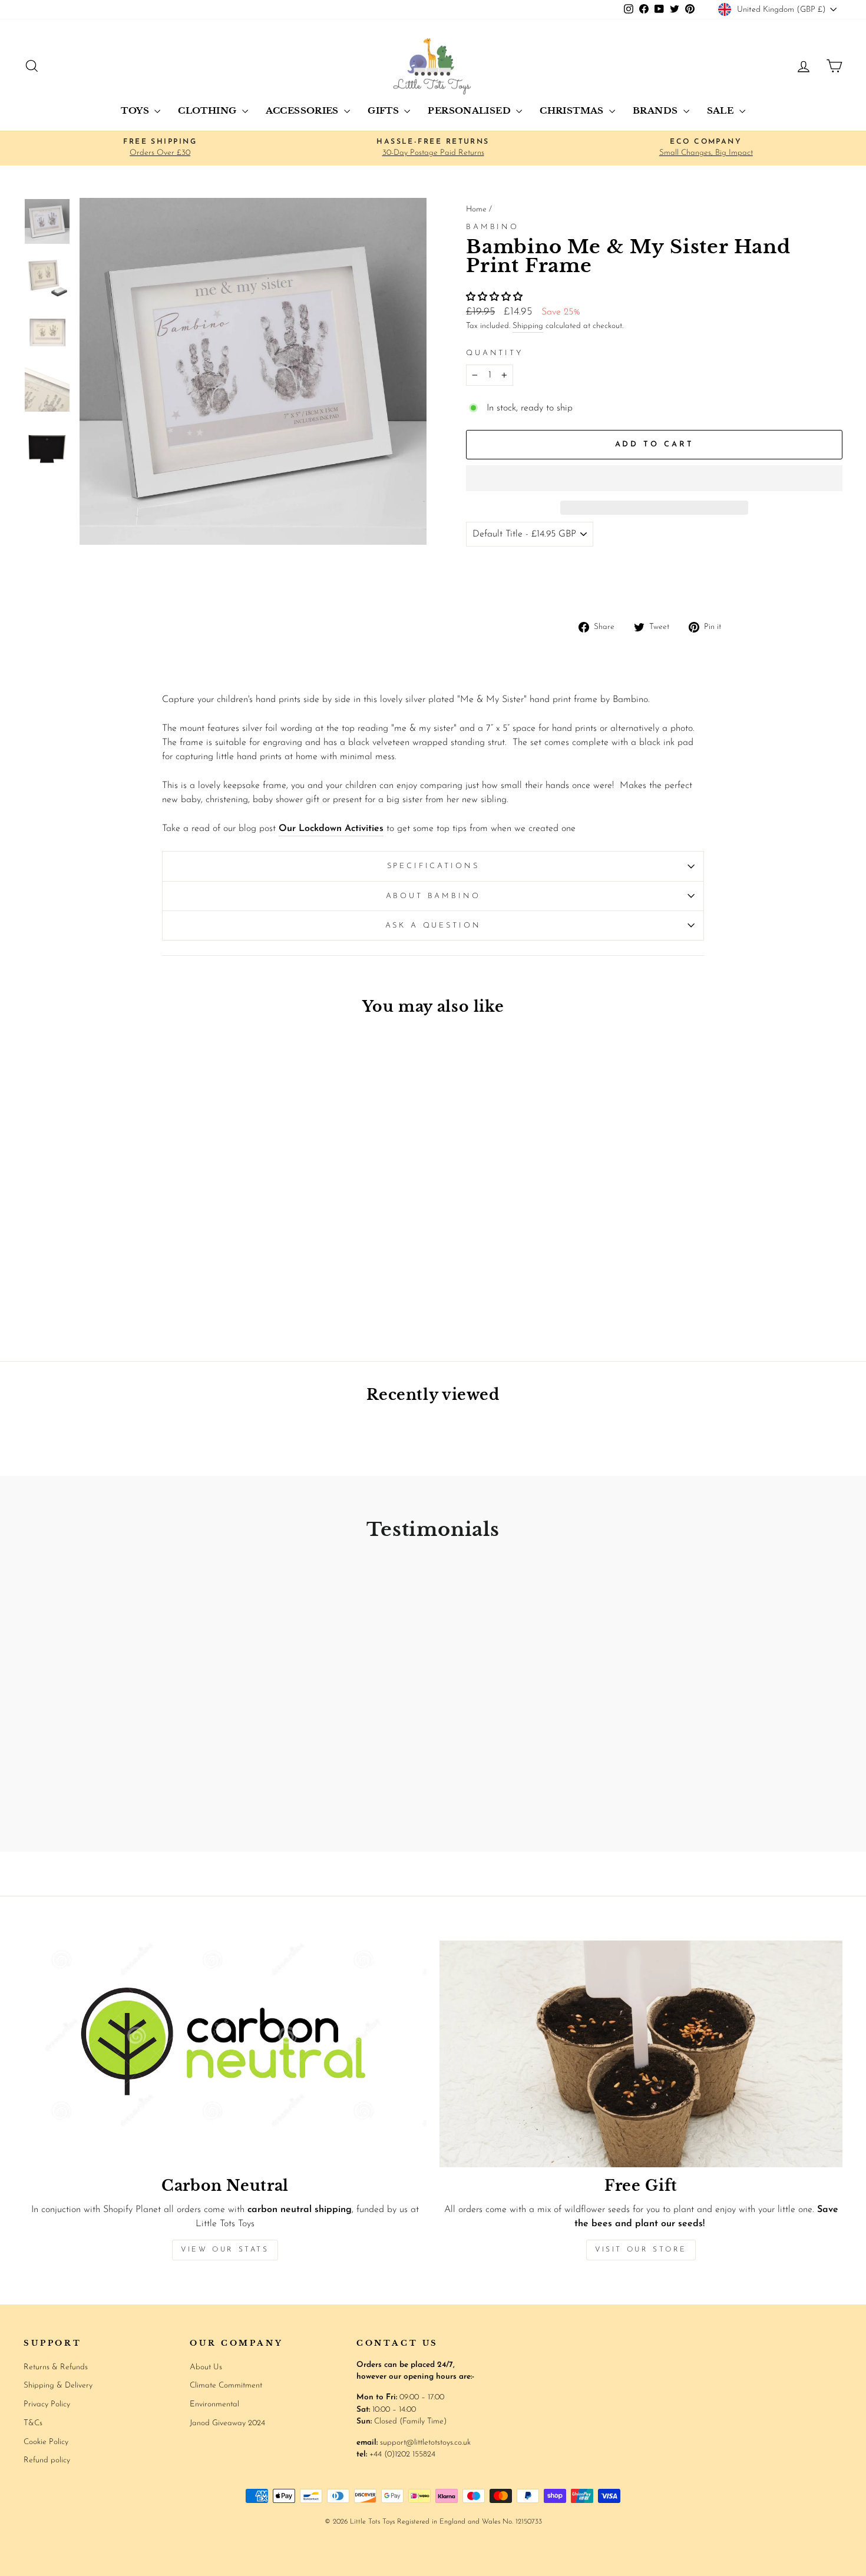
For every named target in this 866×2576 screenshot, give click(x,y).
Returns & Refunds (56, 2367)
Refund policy (47, 2460)
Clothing (208, 110)
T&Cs (33, 2423)
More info (817, 583)
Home (476, 209)
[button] (496, 297)
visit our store (641, 2250)
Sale (722, 110)
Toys (136, 110)
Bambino (493, 227)
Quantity (495, 353)
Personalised (470, 110)
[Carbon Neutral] (225, 2054)
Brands (657, 110)
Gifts (384, 110)
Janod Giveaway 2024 (227, 2423)
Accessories (304, 110)
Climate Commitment (226, 2385)
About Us (206, 2367)
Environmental (214, 2404)
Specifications (433, 866)
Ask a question (433, 926)
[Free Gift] (641, 2054)
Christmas (573, 110)
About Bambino (433, 896)
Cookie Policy (46, 2442)
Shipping (528, 326)
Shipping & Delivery (58, 2385)
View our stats (225, 2250)
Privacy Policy (47, 2404)
